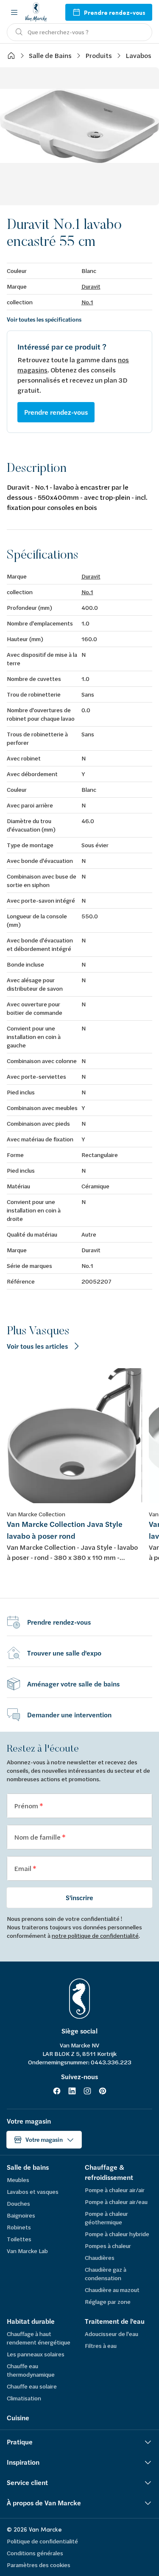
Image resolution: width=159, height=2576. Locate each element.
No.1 (87, 302)
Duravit (91, 286)
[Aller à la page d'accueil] (36, 12)
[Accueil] (11, 55)
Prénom (27, 1806)
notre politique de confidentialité (95, 1935)
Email (23, 1868)
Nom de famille (38, 1837)
